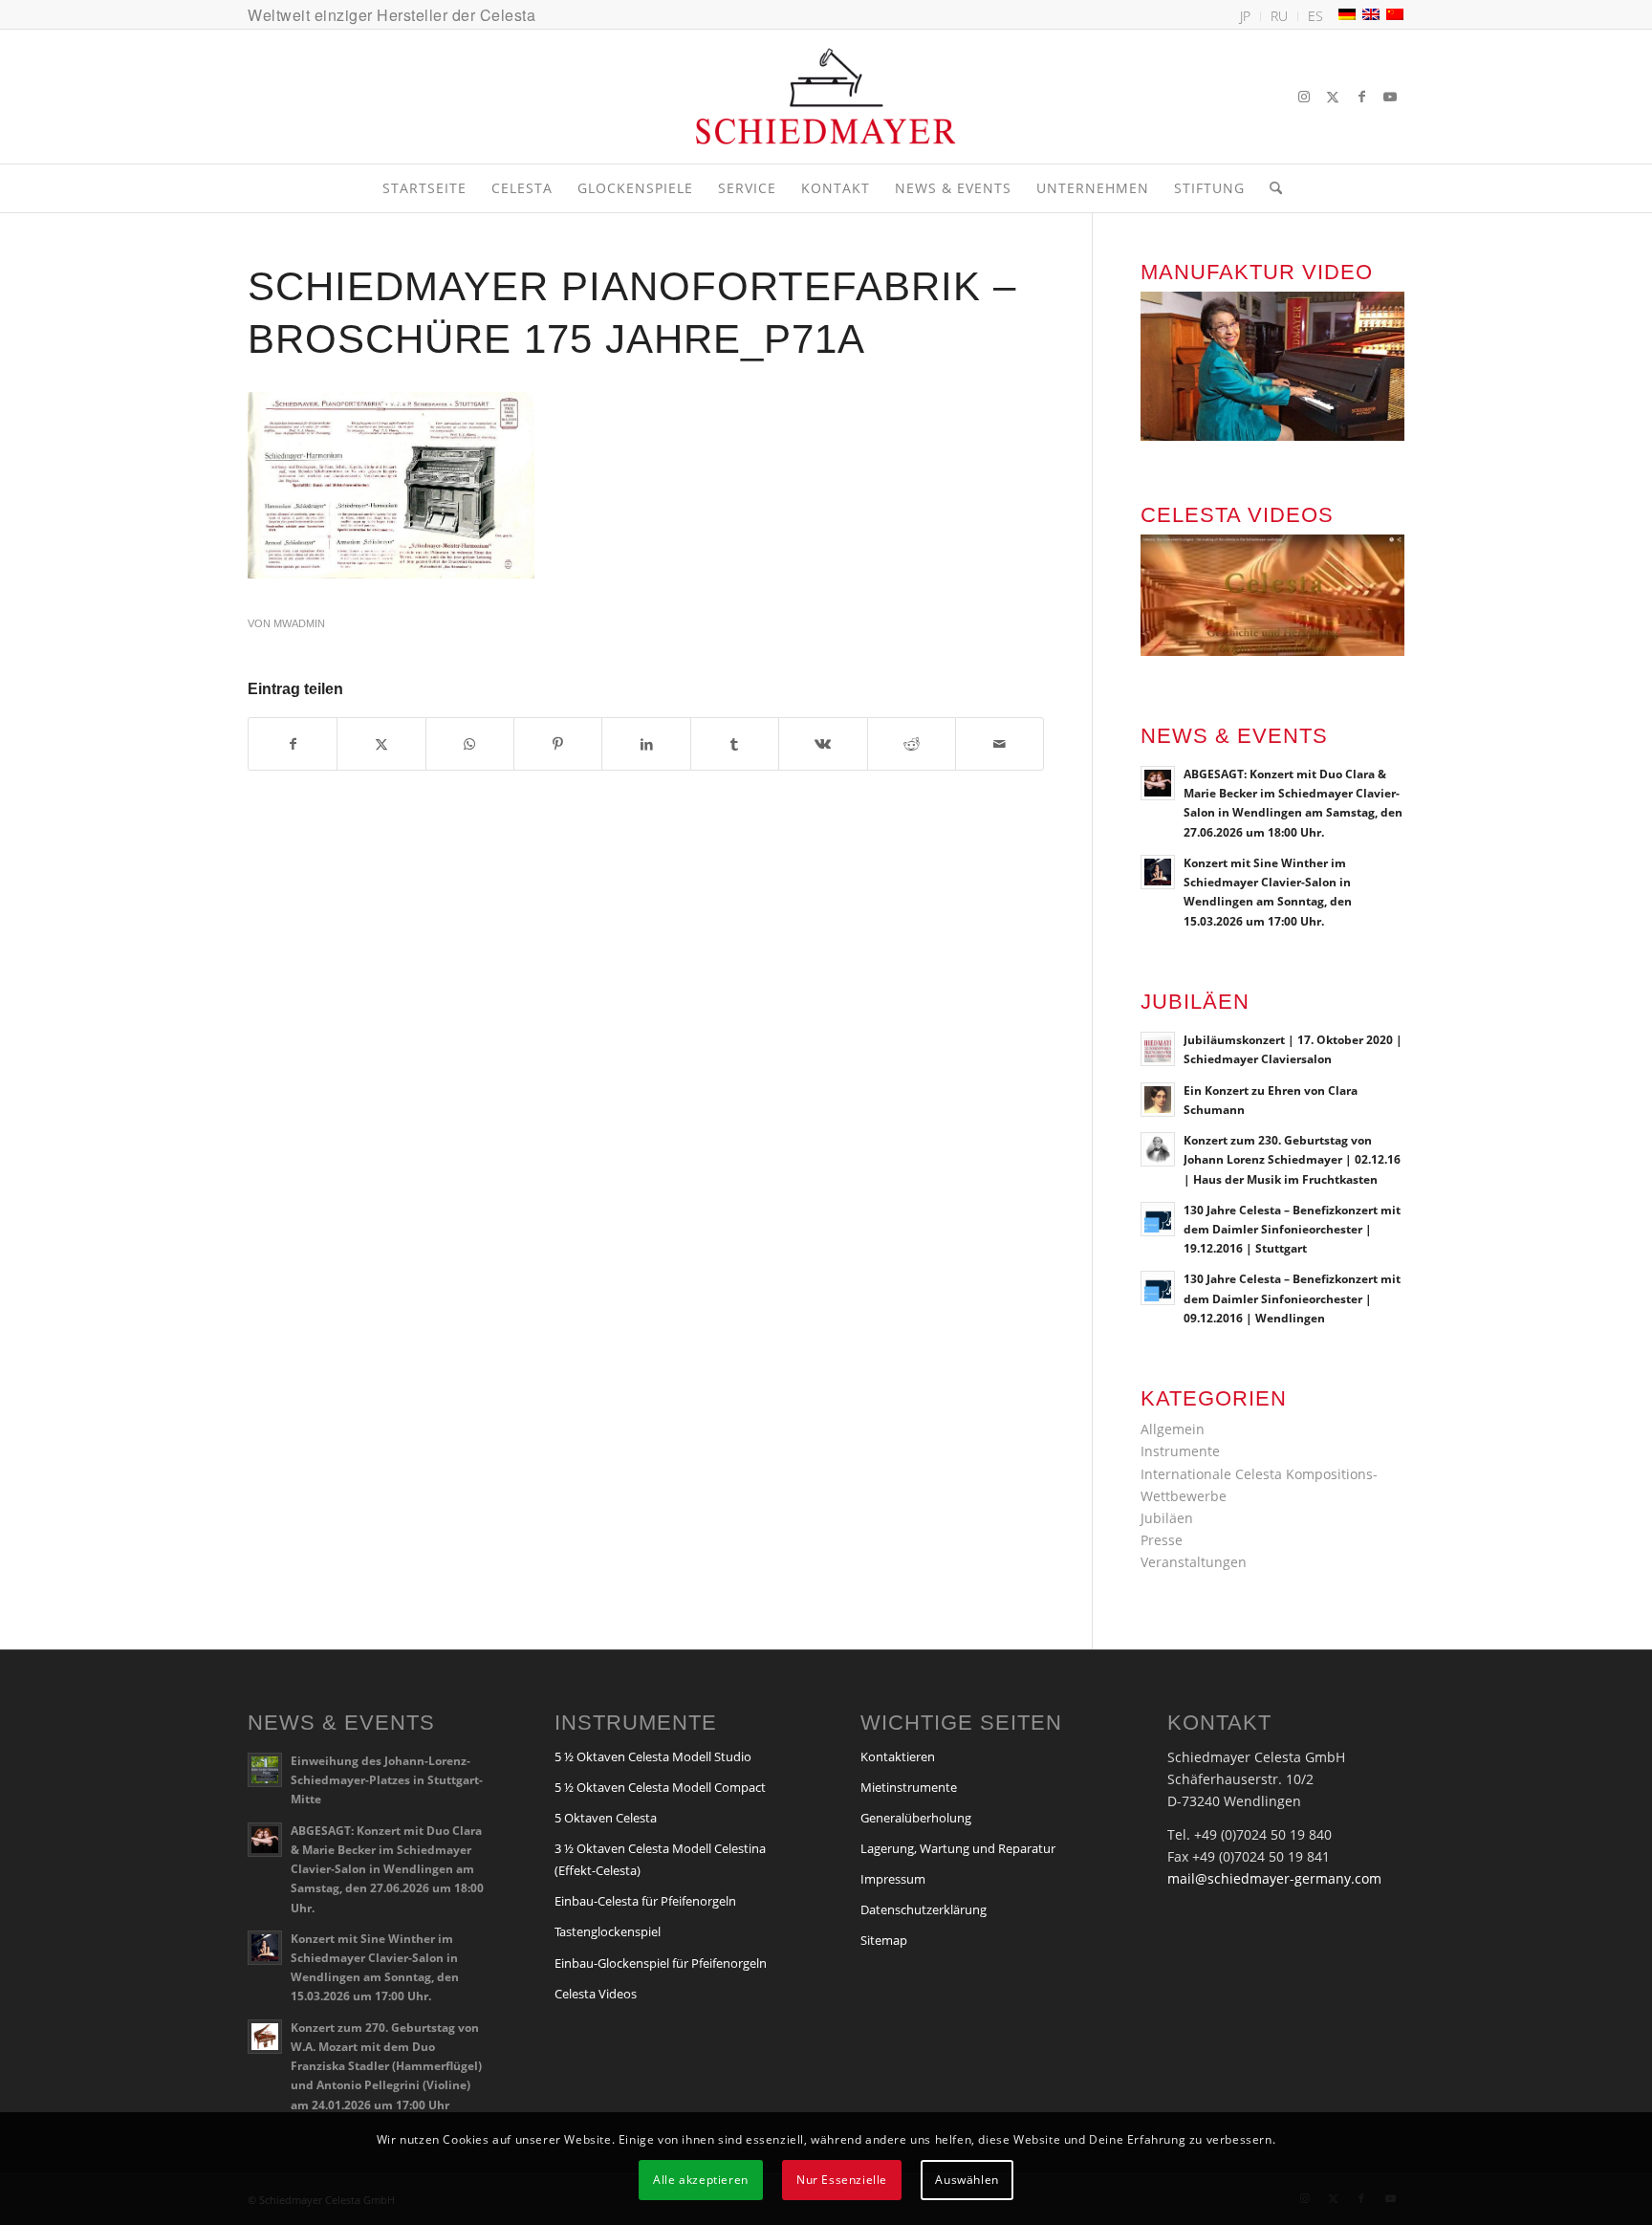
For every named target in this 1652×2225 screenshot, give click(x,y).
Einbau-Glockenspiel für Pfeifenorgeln (661, 1963)
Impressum (893, 1879)
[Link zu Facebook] (1361, 97)
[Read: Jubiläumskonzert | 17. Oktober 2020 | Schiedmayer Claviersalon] (1158, 1049)
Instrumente (1180, 1451)
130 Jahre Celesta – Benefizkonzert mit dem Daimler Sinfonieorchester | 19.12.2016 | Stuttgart (1292, 1229)
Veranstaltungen (1194, 1562)
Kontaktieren (898, 1756)
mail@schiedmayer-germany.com (1274, 1878)
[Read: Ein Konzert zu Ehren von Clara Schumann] (1158, 1100)
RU (1279, 16)
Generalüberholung (916, 1818)
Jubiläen (1167, 1518)
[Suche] (1270, 188)
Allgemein (1173, 1429)
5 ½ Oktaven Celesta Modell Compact (660, 1787)
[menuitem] (1246, 16)
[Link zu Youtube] (1390, 97)
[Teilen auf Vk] (823, 744)
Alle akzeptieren (701, 2180)
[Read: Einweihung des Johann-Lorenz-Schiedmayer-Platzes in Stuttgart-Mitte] (265, 1770)
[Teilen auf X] (381, 744)
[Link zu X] (1333, 97)
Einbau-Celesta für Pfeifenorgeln (645, 1901)
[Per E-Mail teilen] (1000, 744)
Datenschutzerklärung (924, 1909)
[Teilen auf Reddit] (912, 744)
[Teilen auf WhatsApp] (470, 744)
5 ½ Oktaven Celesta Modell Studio (653, 1756)
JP (1245, 16)
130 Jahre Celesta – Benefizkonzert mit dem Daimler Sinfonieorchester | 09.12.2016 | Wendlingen (1292, 1298)
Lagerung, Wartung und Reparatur (958, 1848)
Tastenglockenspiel (608, 1931)
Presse (1162, 1540)
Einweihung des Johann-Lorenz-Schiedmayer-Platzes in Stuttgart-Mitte (387, 1779)
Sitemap (884, 1940)
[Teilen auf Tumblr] (735, 744)
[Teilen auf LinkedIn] (646, 744)
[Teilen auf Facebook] (293, 744)
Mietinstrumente (909, 1787)
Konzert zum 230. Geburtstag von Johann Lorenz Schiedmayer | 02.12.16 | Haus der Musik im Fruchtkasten (1292, 1159)
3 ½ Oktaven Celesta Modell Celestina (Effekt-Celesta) (660, 1859)
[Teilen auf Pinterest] (558, 744)
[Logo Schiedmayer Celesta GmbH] (826, 97)
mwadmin (299, 623)
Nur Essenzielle (842, 2180)
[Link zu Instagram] (1304, 97)
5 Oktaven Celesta (606, 1818)
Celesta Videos (596, 1994)
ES (1315, 16)
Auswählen (967, 2180)
